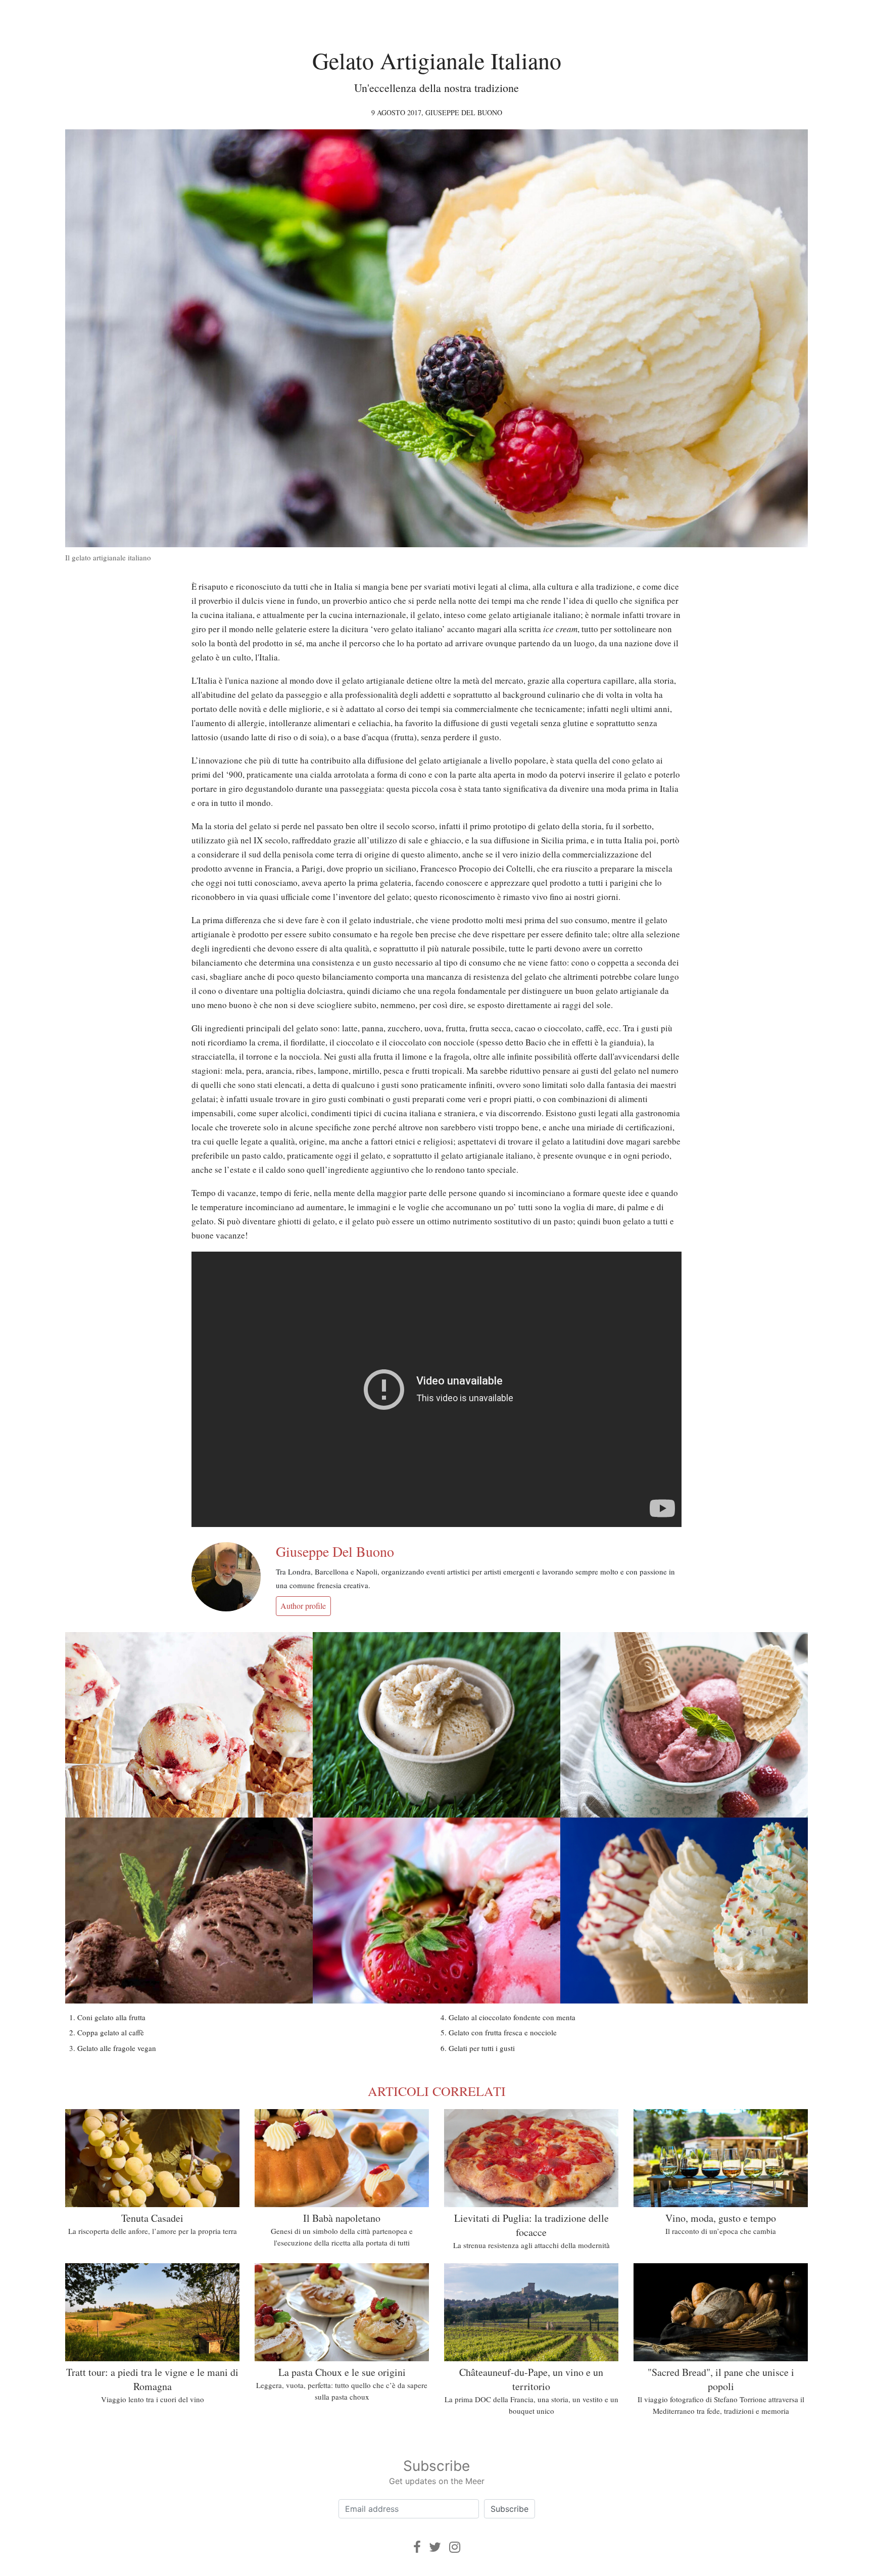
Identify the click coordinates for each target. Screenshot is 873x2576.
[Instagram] (455, 2547)
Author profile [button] (303, 1606)
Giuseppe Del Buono (464, 112)
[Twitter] (435, 2547)
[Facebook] (417, 2547)
